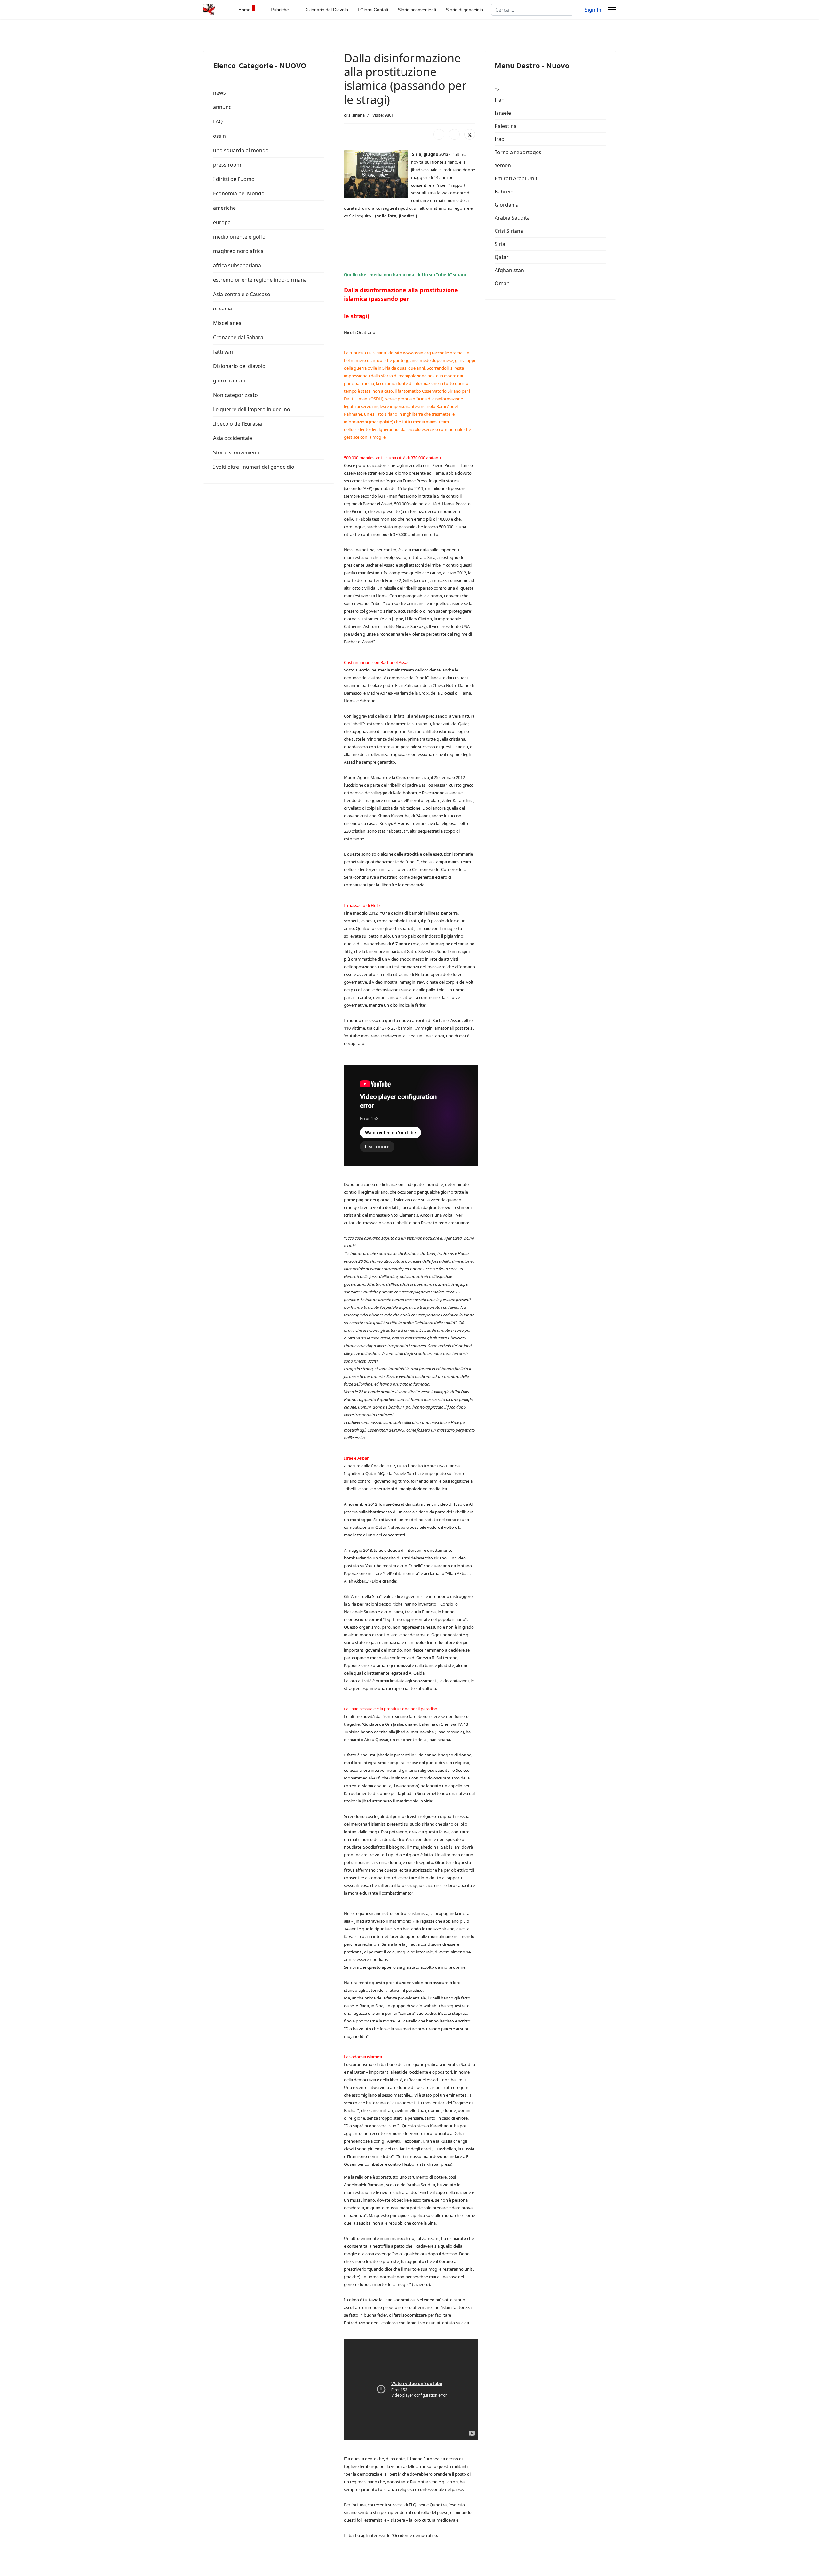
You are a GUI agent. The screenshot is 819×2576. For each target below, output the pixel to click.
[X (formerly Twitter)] (470, 134)
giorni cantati (229, 381)
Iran (500, 100)
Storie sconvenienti (417, 10)
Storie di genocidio (464, 10)
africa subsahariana (237, 265)
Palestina (506, 126)
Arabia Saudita (512, 218)
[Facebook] (439, 134)
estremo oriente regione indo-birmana (260, 280)
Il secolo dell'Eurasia (238, 424)
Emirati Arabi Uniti (517, 178)
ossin (219, 136)
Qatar (502, 257)
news (219, 93)
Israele (503, 113)
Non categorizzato (235, 395)
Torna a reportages (518, 152)
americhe (224, 208)
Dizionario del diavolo (239, 366)
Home (244, 10)
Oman (502, 283)
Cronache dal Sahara (238, 337)
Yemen (503, 165)
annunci (223, 107)
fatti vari (223, 352)
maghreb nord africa (238, 251)
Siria (500, 244)
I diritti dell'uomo (234, 179)
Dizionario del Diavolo (326, 10)
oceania (223, 309)
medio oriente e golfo (239, 237)
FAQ (218, 122)
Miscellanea (227, 323)
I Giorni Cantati (373, 10)
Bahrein (504, 192)
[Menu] (612, 10)
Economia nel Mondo (239, 193)
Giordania (507, 205)
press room (227, 165)
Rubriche (280, 10)
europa (222, 222)
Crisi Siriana (509, 231)
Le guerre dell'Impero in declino (252, 409)
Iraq (500, 139)
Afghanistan (509, 270)
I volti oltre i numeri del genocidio (254, 467)
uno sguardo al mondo (241, 150)
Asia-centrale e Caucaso (242, 294)
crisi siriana (354, 115)
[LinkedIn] (454, 134)
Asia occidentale (233, 438)
